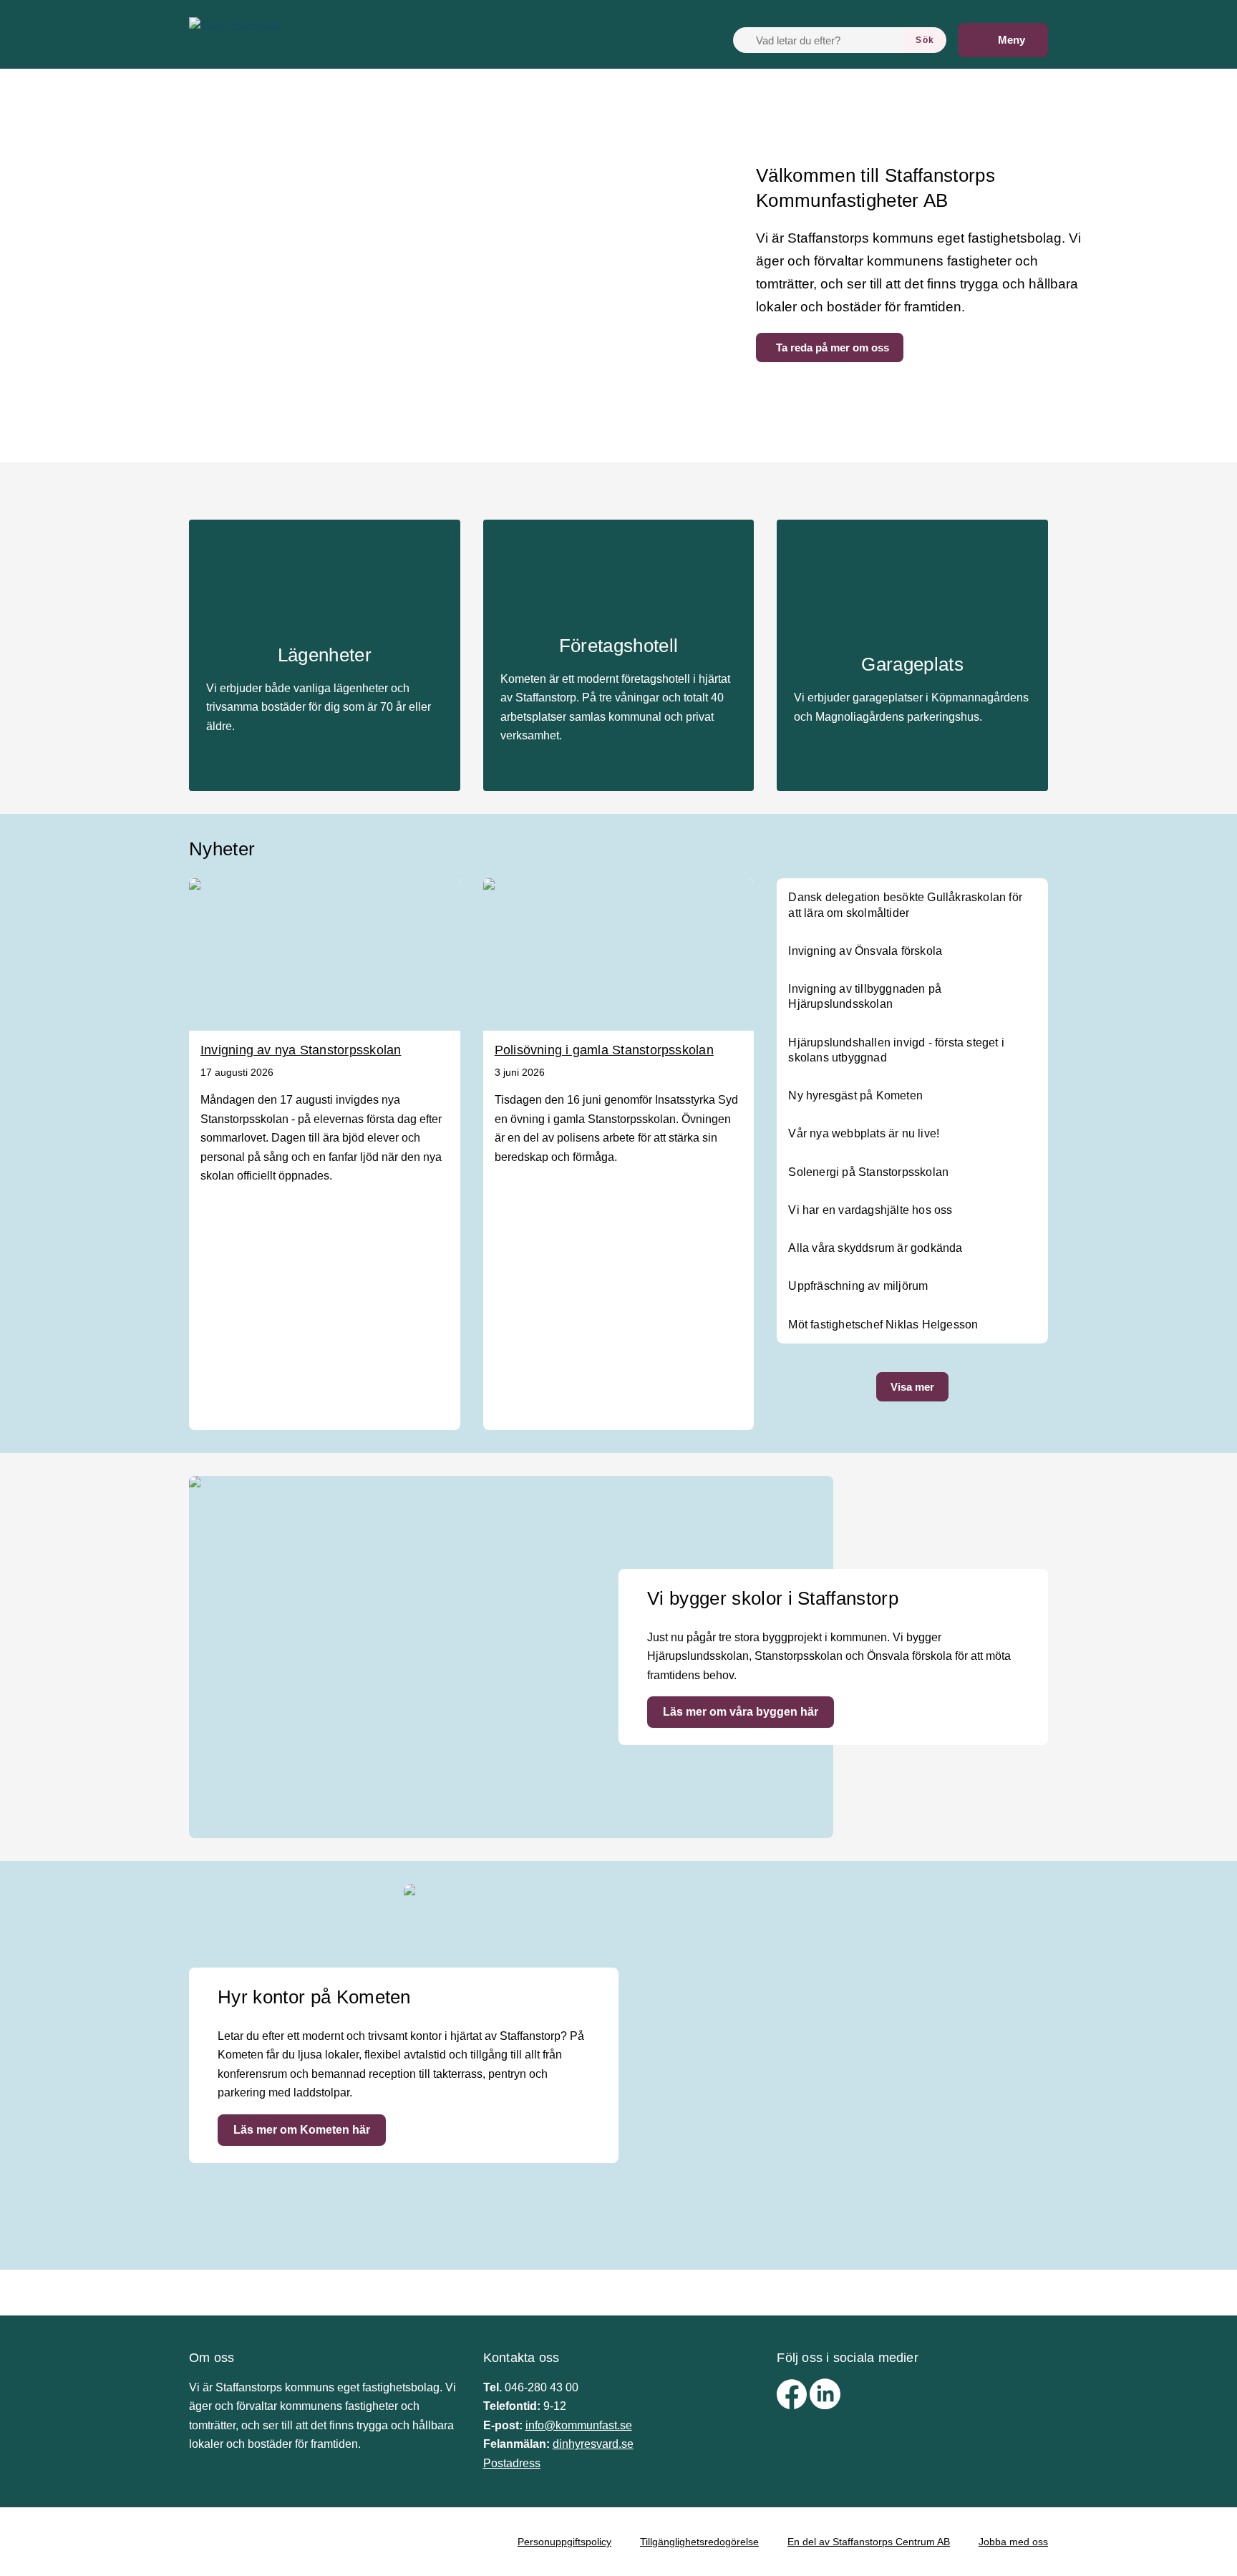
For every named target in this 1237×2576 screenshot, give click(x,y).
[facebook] (793, 2405)
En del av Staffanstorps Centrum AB (869, 2542)
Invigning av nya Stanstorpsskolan (301, 1050)
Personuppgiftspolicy (564, 2542)
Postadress (512, 2463)
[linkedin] (825, 2405)
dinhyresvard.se (593, 2444)
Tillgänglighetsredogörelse (699, 2542)
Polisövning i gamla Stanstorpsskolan (604, 1050)
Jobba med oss (1013, 2542)
